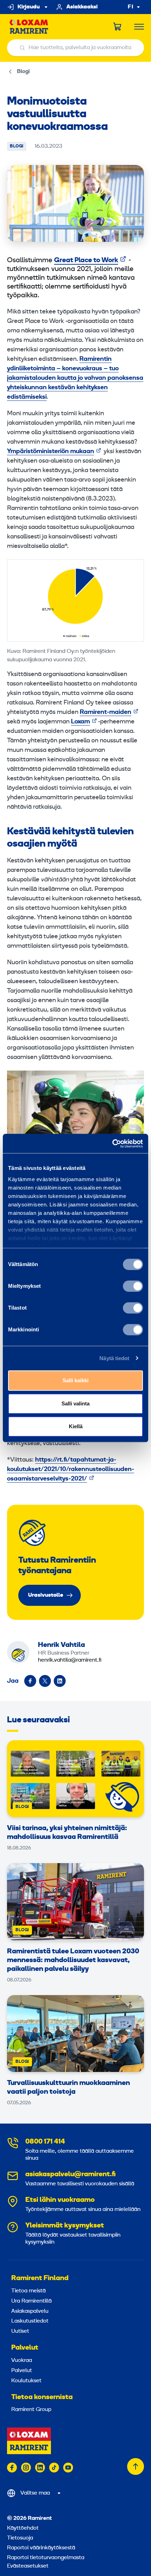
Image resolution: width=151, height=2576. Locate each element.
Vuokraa (22, 2360)
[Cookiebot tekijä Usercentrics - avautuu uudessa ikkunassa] (112, 1144)
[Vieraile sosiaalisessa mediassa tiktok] (54, 2468)
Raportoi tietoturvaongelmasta (46, 2558)
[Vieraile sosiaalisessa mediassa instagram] (26, 2468)
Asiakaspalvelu (30, 2311)
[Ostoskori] (118, 27)
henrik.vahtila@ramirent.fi (70, 1660)
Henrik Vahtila (61, 1645)
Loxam (80, 722)
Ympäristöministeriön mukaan (51, 452)
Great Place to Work (86, 260)
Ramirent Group (31, 2410)
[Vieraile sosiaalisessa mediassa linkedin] (40, 2468)
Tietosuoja (20, 2538)
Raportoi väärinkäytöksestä (41, 2548)
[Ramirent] (29, 27)
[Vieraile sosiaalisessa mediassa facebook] (12, 2468)
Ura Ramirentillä (31, 2301)
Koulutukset (26, 2381)
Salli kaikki (75, 1380)
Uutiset (20, 2331)
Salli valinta (75, 1403)
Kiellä (76, 1426)
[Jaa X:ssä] (45, 1681)
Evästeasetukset (28, 2566)
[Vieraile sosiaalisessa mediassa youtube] (68, 2468)
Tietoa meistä (28, 2291)
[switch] (133, 1286)
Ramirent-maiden (106, 712)
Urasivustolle (46, 1595)
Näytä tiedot (114, 1358)
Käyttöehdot (23, 2528)
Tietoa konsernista (42, 2397)
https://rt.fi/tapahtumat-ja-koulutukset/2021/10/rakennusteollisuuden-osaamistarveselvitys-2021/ (71, 1469)
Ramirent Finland (40, 2278)
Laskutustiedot (30, 2321)
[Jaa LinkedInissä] (60, 1681)
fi (131, 7)
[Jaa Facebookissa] (30, 1681)
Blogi (23, 72)
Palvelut (25, 2348)
